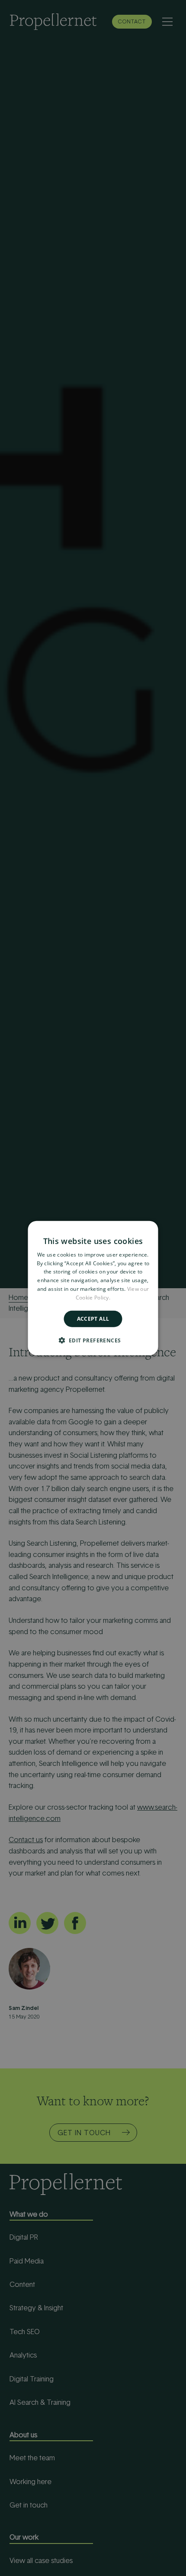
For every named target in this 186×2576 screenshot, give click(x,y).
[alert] (93, 1288)
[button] (93, 1340)
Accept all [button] (93, 1318)
